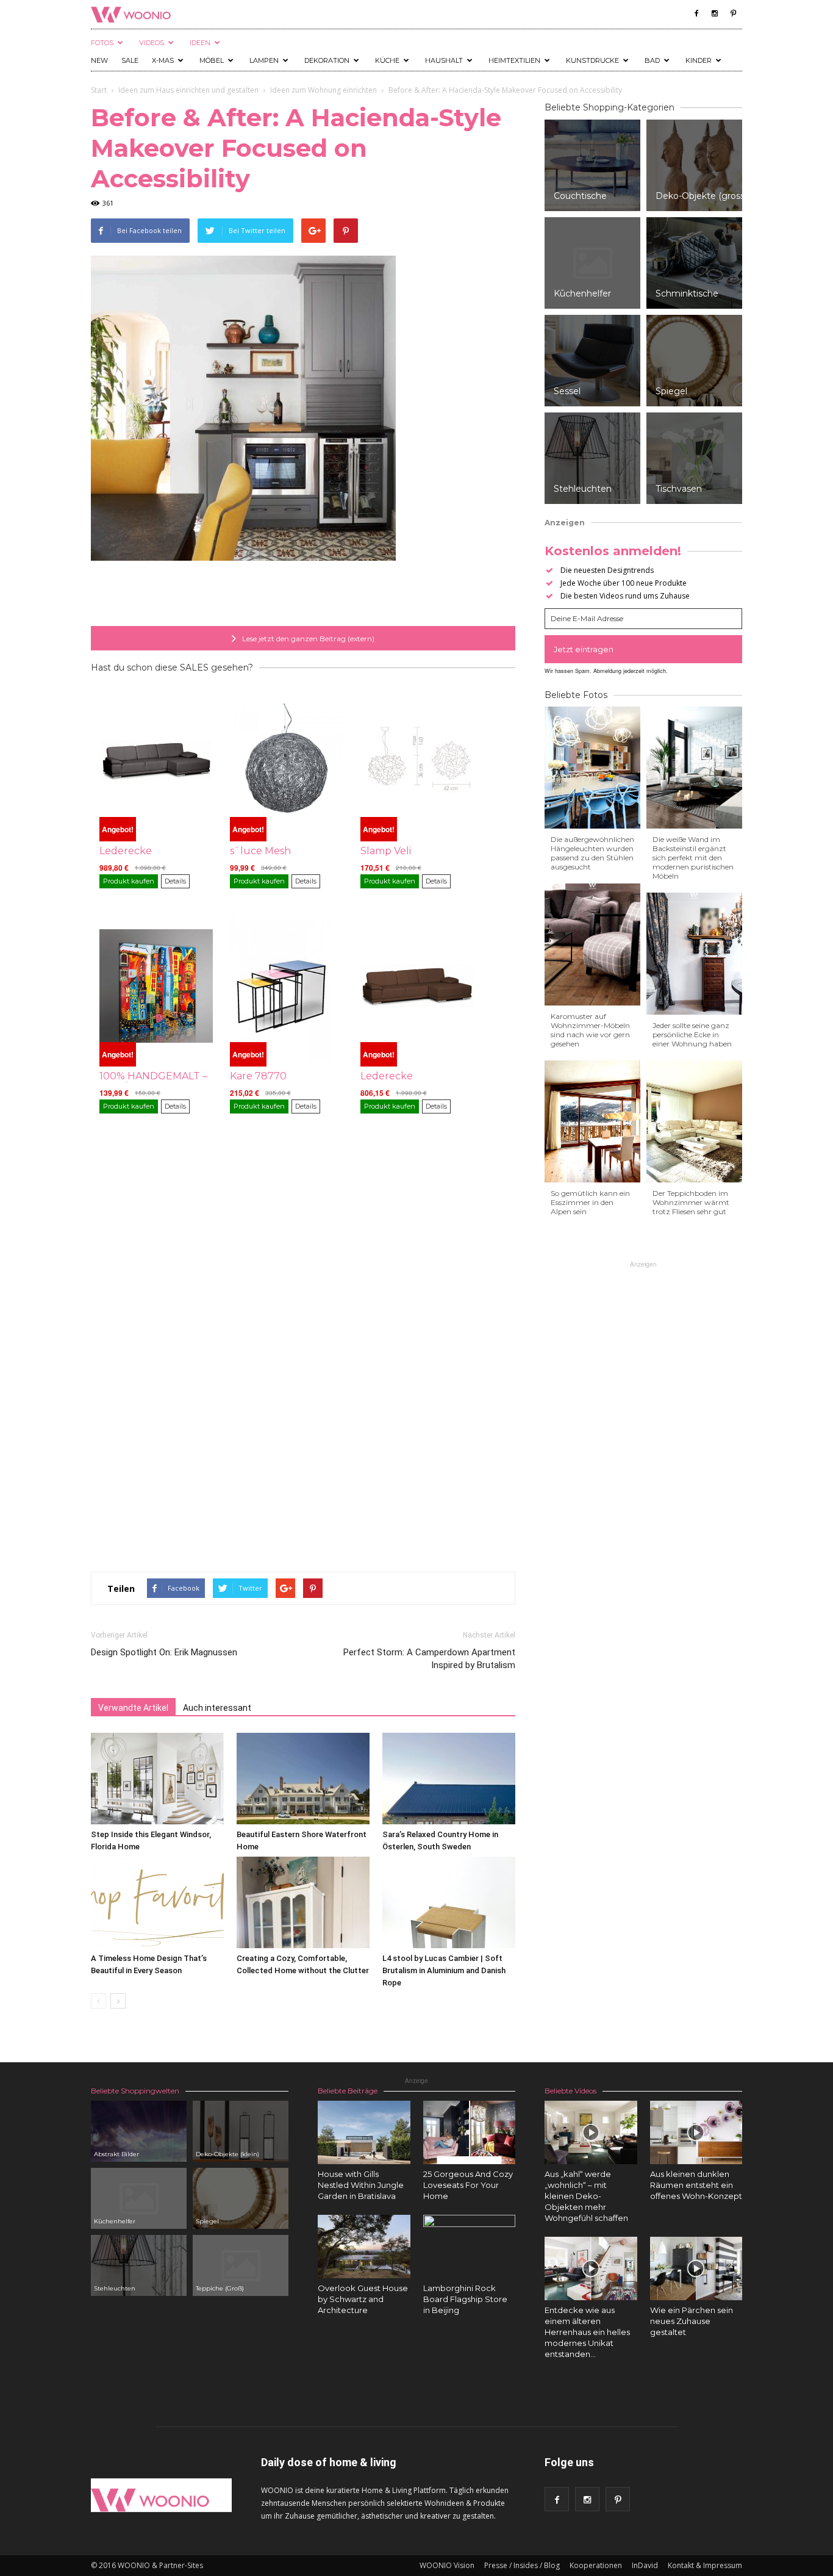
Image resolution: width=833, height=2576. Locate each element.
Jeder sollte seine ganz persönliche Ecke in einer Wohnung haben (692, 1034)
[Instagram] (715, 13)
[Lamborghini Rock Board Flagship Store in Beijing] (470, 2261)
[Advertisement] (303, 595)
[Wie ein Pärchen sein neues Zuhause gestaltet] (696, 2268)
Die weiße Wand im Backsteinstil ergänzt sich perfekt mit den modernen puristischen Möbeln (693, 858)
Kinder (699, 60)
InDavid (645, 2565)
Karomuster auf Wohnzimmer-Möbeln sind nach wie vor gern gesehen (590, 1030)
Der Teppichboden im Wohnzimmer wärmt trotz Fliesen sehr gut (691, 1202)
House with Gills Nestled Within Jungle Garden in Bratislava (361, 2185)
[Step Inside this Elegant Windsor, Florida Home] (157, 1779)
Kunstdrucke (592, 60)
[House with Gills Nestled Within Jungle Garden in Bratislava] (364, 2132)
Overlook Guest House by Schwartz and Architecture (363, 2299)
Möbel (212, 60)
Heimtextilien (514, 60)
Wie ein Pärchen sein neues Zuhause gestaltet (692, 2321)
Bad (652, 60)
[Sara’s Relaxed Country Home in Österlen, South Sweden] (449, 1779)
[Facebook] (696, 13)
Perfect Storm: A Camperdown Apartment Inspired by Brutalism (429, 1659)
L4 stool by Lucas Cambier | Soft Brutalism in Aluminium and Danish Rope (444, 1970)
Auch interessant (217, 1708)
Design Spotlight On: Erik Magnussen (164, 1652)
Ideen (200, 43)
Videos (152, 43)
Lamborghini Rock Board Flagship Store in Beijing (465, 2299)
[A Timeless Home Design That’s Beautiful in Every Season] (157, 1902)
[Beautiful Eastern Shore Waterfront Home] (303, 1779)
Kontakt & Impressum (705, 2565)
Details (175, 881)
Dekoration (327, 60)
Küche (387, 60)
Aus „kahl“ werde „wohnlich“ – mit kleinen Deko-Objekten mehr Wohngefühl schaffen (586, 2196)
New (99, 60)
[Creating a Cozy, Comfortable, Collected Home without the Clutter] (303, 1902)
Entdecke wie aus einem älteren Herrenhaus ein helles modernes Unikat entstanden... (587, 2332)
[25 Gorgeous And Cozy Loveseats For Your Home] (470, 2132)
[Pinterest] (733, 13)
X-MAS (163, 60)
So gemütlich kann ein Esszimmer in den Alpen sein (590, 1202)
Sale (130, 60)
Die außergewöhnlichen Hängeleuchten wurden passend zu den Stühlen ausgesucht (592, 853)
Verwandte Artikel (133, 1708)
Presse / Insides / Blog (522, 2565)
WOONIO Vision (447, 2565)
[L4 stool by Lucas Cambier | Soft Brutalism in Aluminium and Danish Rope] (449, 1902)
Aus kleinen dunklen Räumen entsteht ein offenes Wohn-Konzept (696, 2185)
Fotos (102, 43)
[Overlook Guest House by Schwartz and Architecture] (364, 2247)
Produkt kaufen (129, 881)
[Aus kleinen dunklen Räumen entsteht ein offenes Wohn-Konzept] (696, 2132)
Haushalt (444, 60)
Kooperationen (596, 2565)
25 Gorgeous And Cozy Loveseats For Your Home (468, 2185)
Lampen (264, 60)
